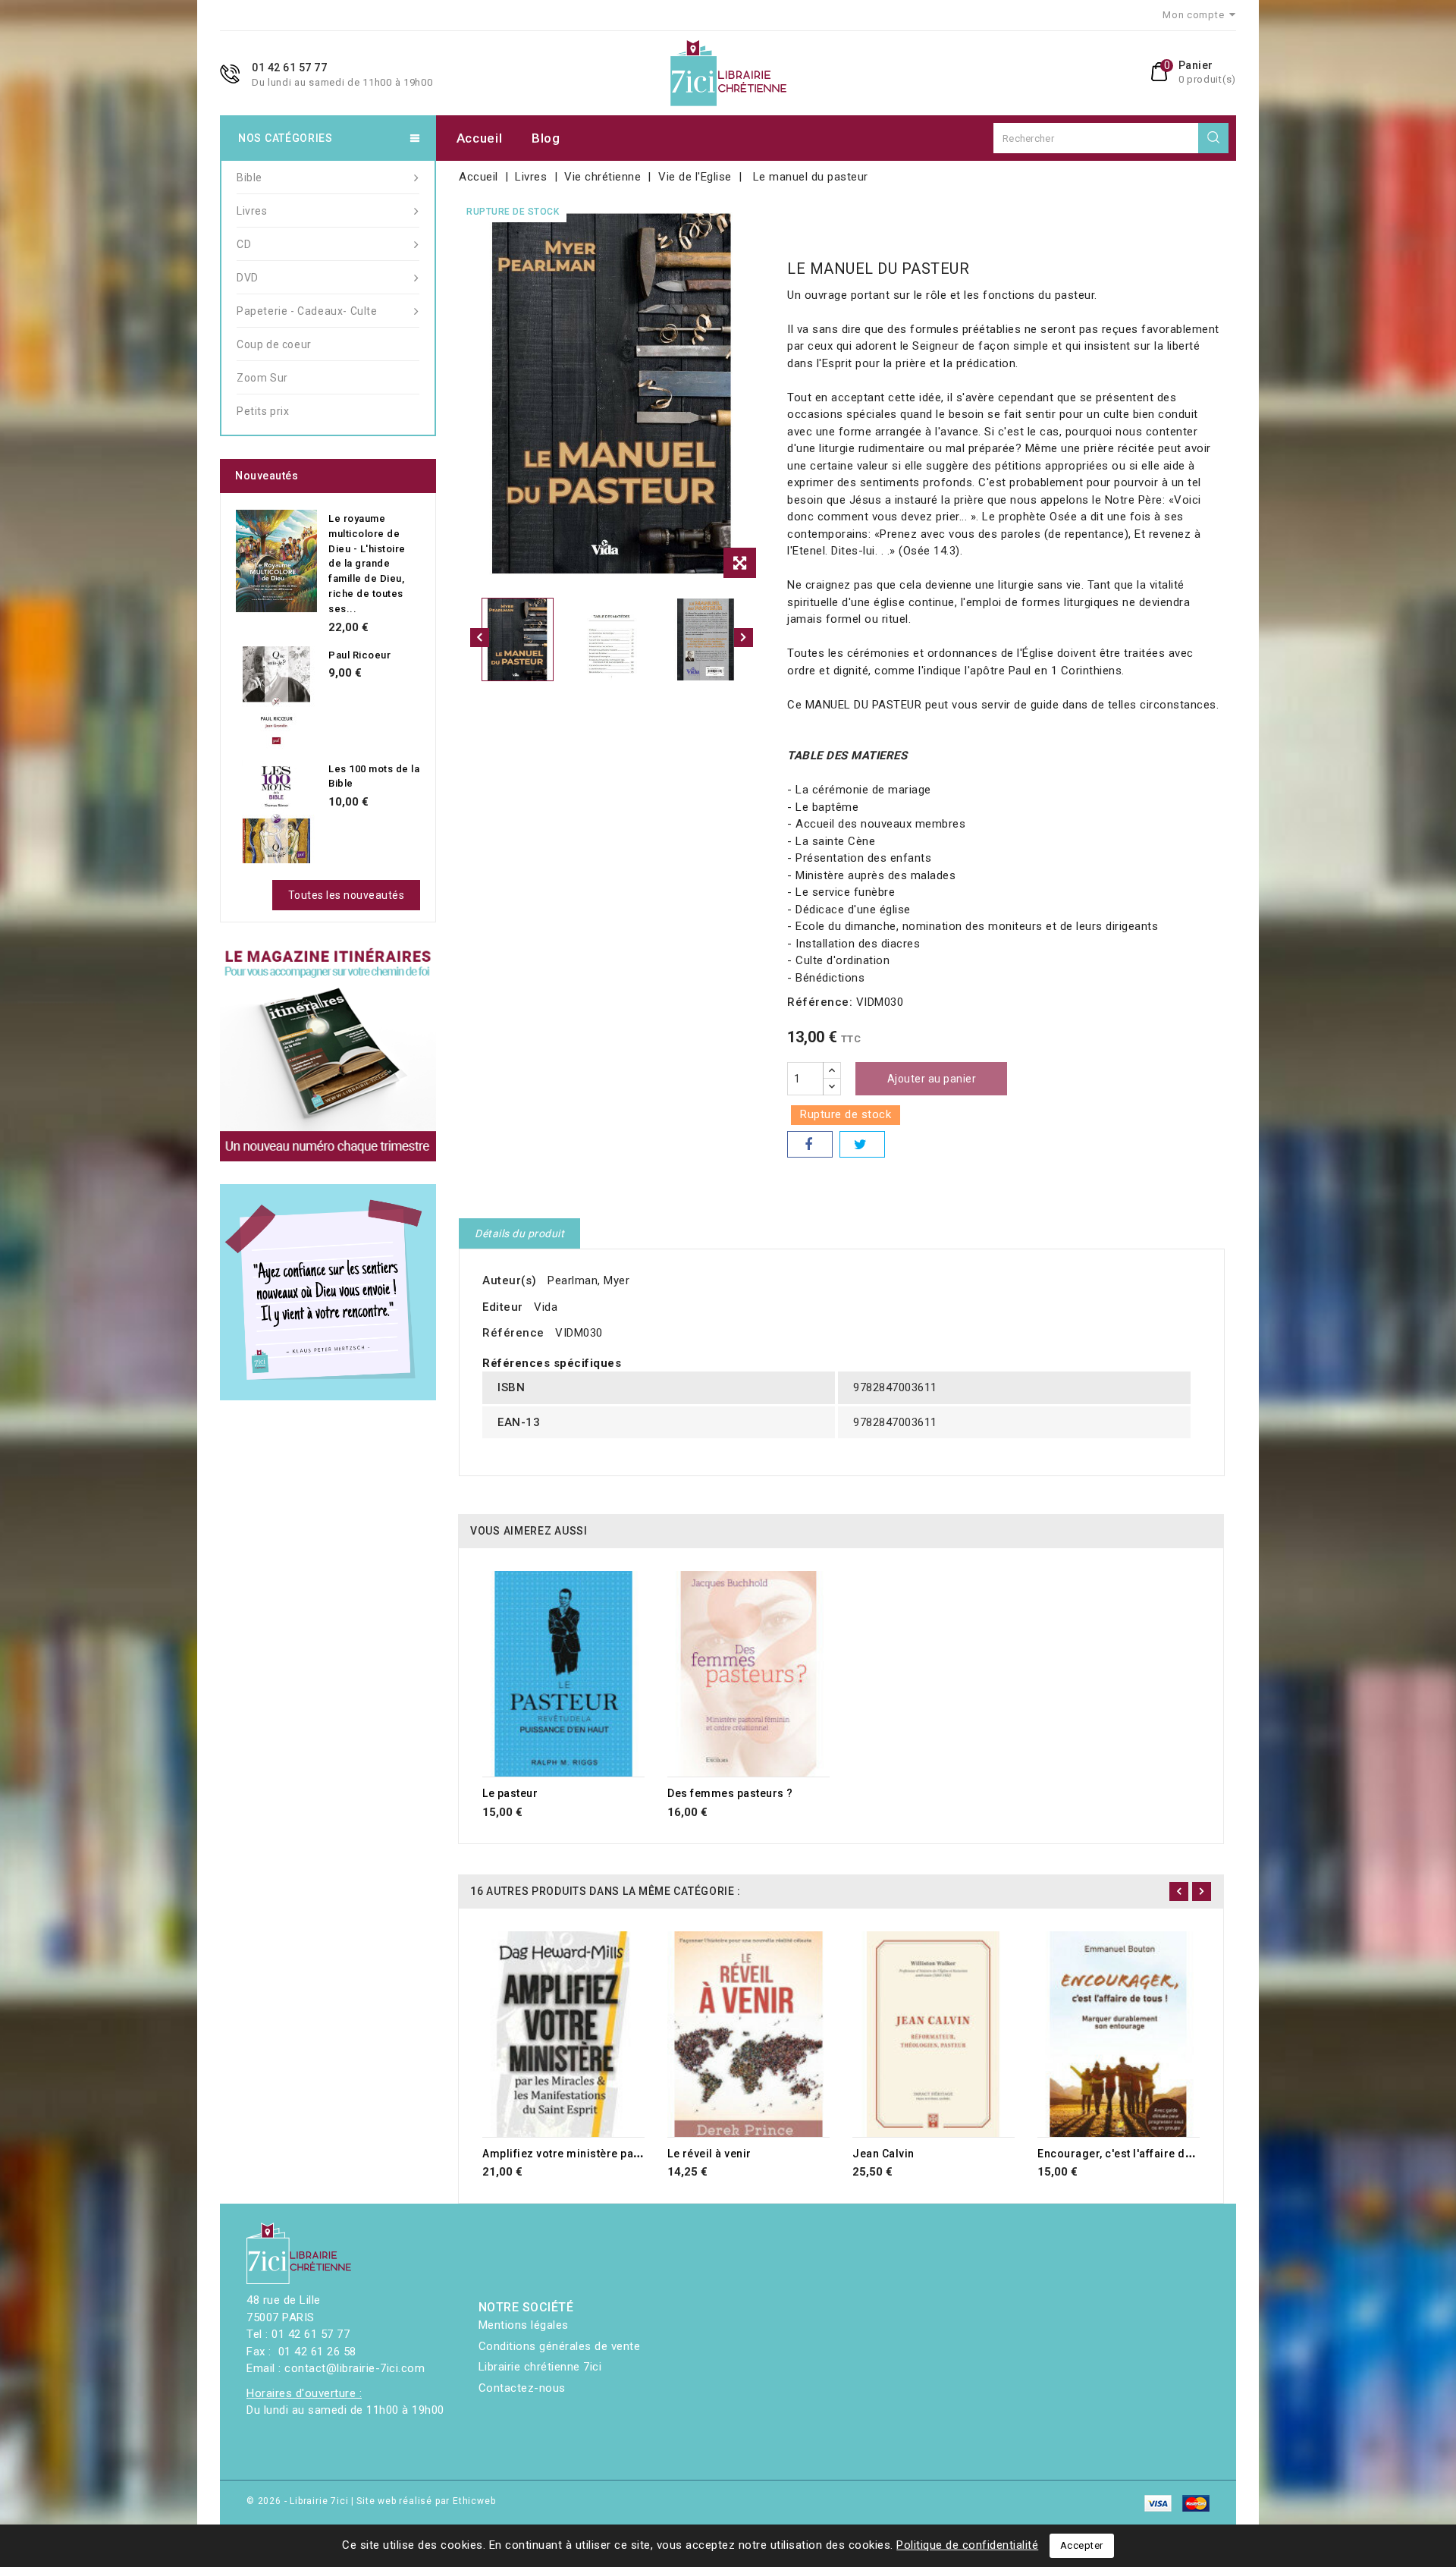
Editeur (503, 1307)
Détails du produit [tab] (519, 1233)
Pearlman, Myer (588, 1280)
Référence (513, 1333)
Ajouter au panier (932, 1079)
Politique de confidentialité (967, 2545)
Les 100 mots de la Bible (374, 776)
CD (244, 244)
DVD (248, 278)
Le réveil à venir (709, 2154)
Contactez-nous (522, 2388)
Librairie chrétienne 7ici (540, 2367)
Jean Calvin (883, 2154)
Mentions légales (524, 2325)
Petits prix (263, 411)
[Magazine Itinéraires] (328, 1053)
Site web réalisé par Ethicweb (426, 2501)
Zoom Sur (262, 378)
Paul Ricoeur (359, 655)
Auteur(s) (510, 1280)
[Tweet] (862, 1144)
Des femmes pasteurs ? (730, 1793)
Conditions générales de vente (560, 2346)
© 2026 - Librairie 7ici (299, 2501)
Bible (249, 178)
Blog (546, 138)
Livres (252, 211)
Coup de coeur (274, 344)
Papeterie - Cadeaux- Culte (307, 311)
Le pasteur (510, 1793)
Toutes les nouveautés (347, 895)
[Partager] (810, 1144)
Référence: (820, 1002)
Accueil (480, 138)
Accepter (1082, 2545)
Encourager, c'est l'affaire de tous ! (1131, 2154)
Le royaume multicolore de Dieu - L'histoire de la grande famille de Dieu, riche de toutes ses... (367, 564)
